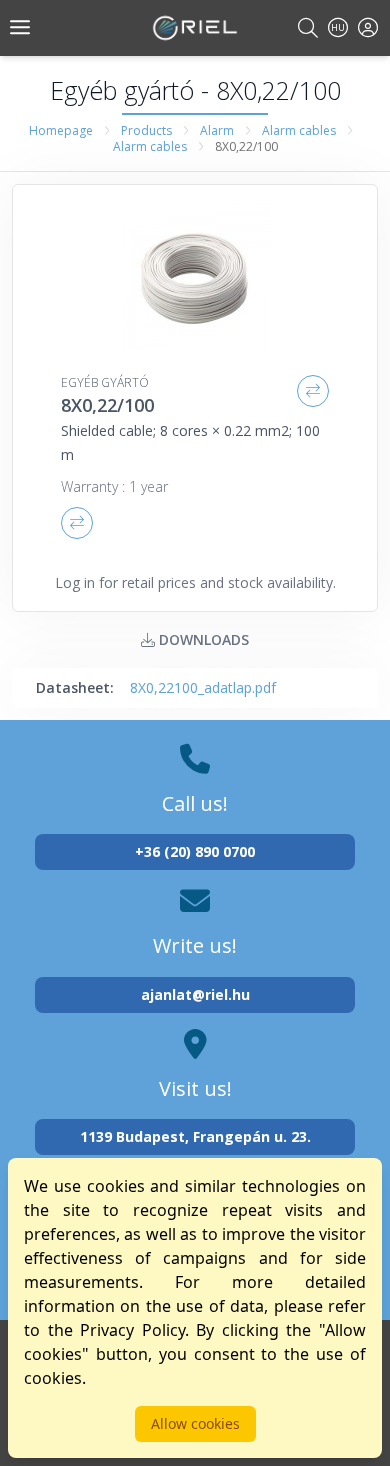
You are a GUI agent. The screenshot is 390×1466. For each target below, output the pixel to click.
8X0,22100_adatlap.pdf (203, 687)
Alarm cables (299, 130)
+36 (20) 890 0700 (195, 851)
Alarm (217, 130)
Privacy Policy (132, 1330)
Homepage (61, 130)
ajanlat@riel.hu (195, 994)
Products (146, 130)
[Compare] (313, 391)
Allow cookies (195, 1423)
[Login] (368, 27)
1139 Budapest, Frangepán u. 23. (195, 1136)
